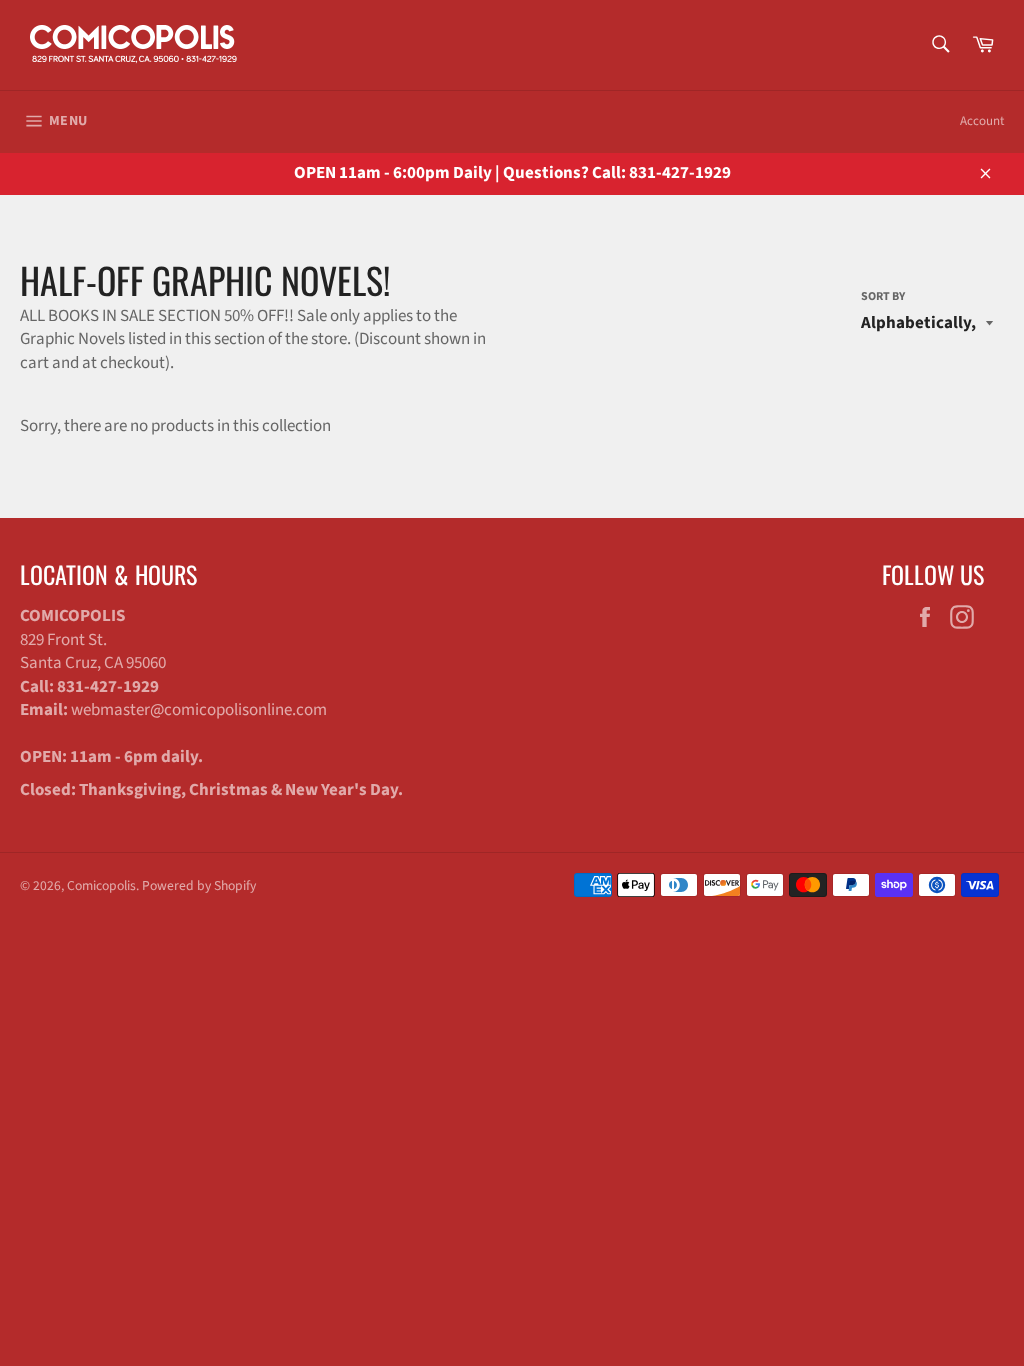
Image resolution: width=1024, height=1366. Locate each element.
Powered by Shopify (199, 885)
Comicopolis (101, 885)
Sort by (883, 297)
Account (982, 121)
